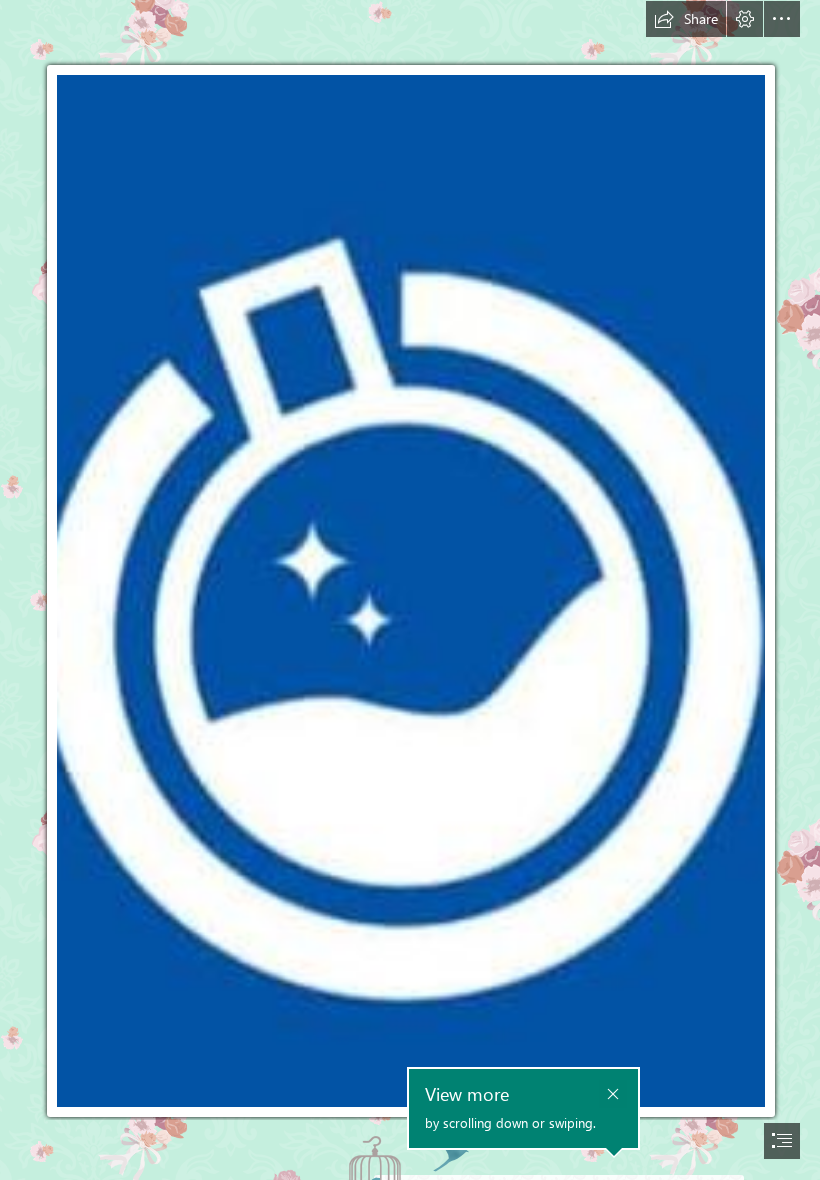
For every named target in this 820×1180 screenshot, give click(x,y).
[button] (686, 19)
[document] (410, 590)
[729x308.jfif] (410, 560)
